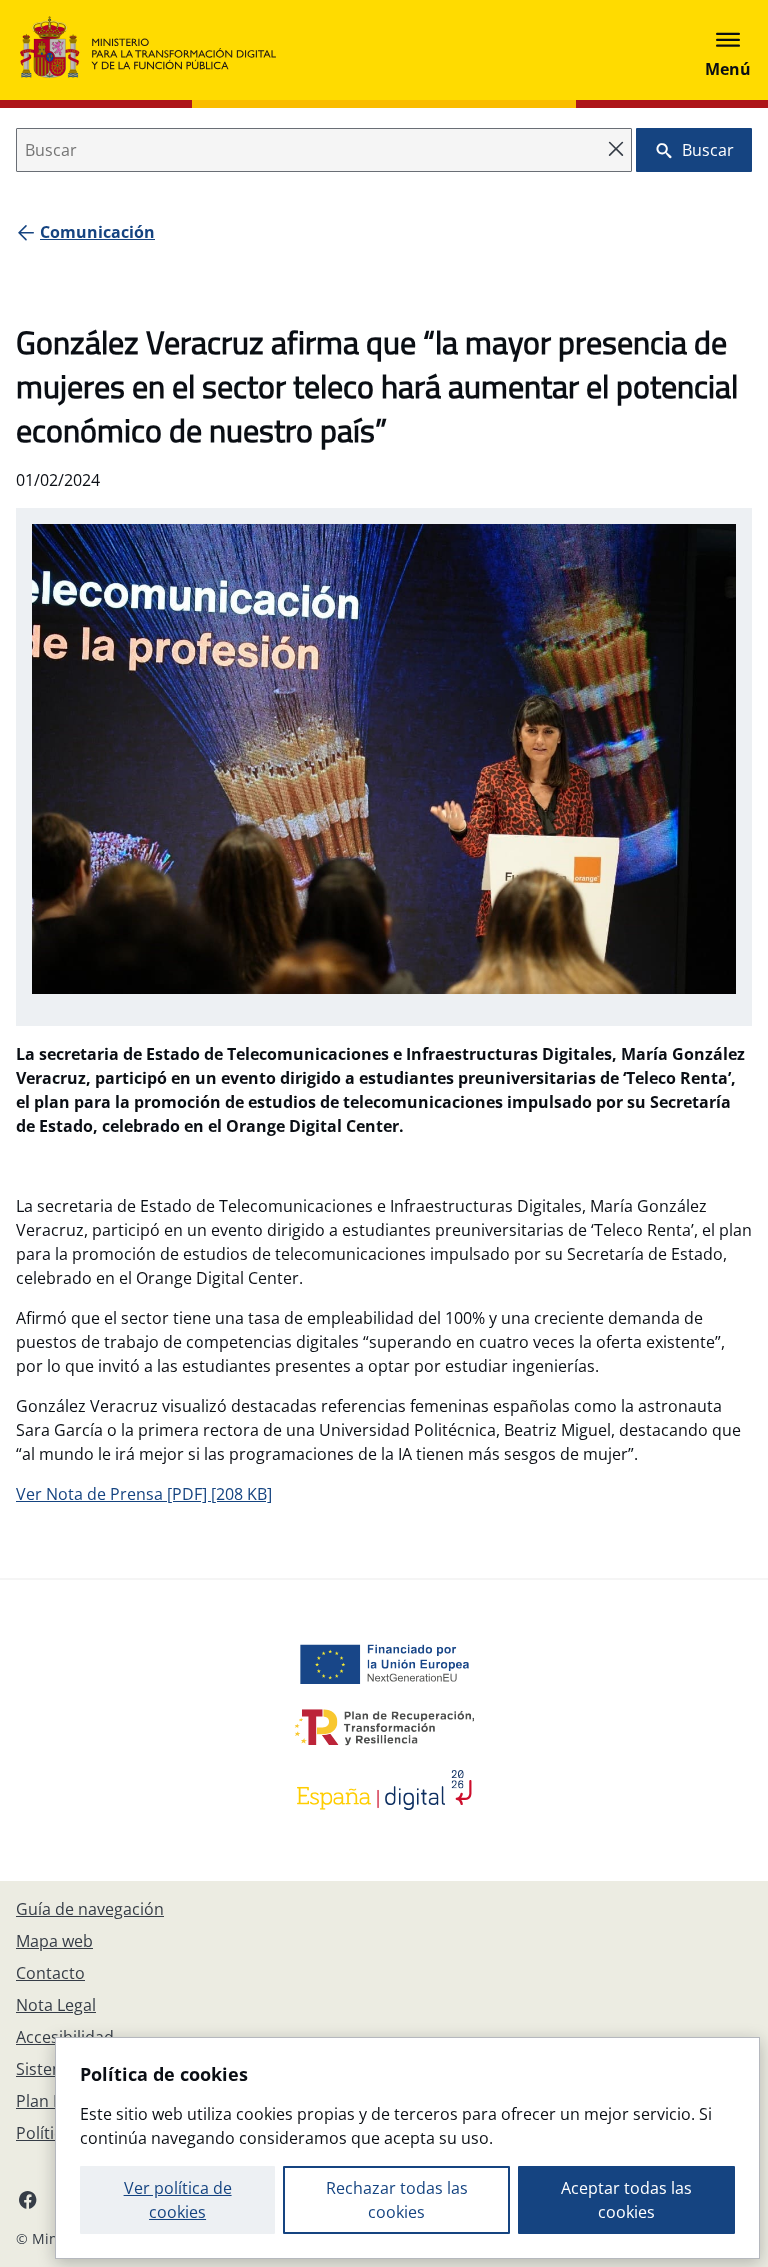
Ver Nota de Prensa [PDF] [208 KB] (144, 1494)
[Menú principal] (728, 50)
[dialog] (407, 2148)
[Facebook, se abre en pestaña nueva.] (28, 2199)
